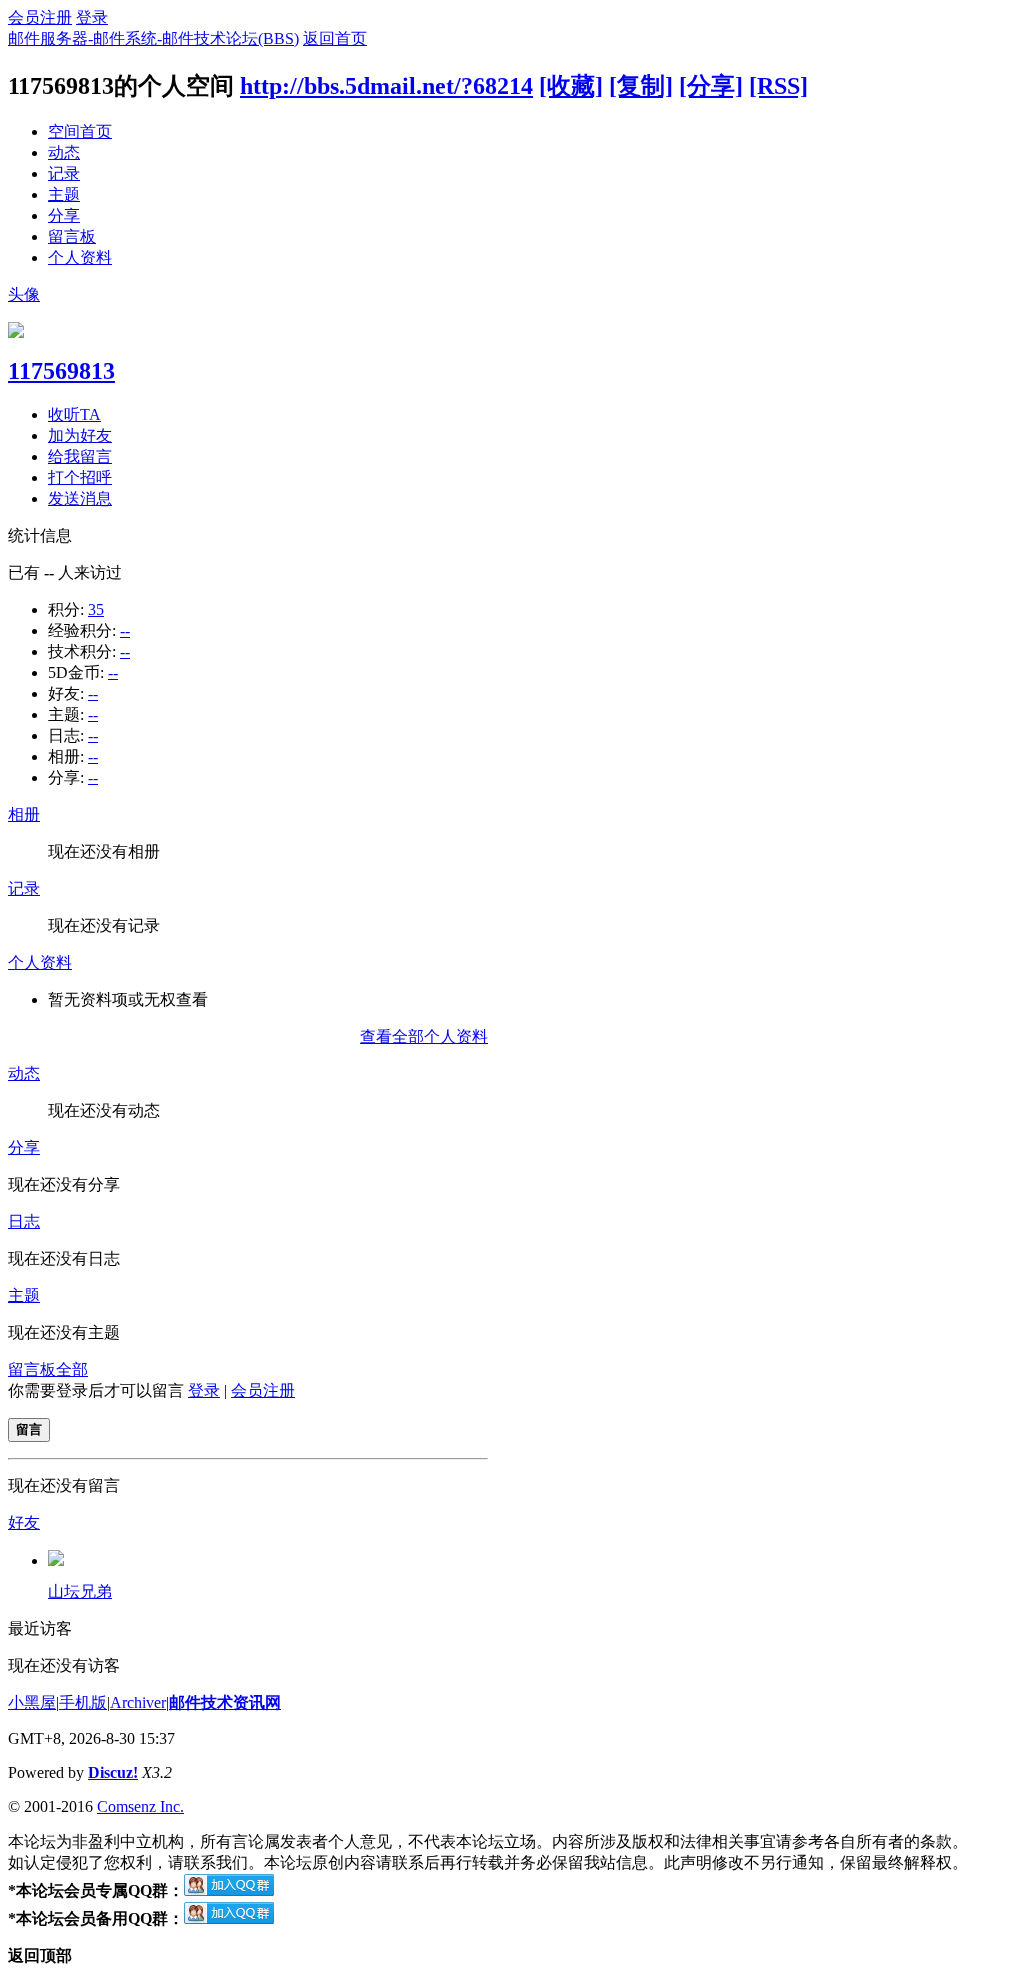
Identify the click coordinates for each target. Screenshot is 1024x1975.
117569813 (61, 371)
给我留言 (80, 456)
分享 (64, 215)
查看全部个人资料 (424, 1036)
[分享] (711, 86)
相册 (24, 814)
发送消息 (80, 498)
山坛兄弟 (80, 1591)
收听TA (74, 414)
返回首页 (335, 38)
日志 (24, 1221)
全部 (72, 1369)
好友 (24, 1522)
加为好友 (80, 435)
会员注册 (40, 17)
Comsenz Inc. (140, 1806)
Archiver (138, 1702)
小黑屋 (32, 1702)
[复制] (641, 86)
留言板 (72, 236)
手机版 (83, 1702)
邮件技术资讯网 (225, 1702)
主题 (64, 194)
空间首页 (80, 131)
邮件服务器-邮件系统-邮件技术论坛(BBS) (153, 38)
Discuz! (113, 1772)
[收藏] (571, 86)
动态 (64, 152)
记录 (64, 173)
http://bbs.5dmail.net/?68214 (386, 86)
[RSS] (778, 86)
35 (96, 609)
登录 (92, 17)
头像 (24, 294)
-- (125, 630)
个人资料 (80, 257)
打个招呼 (80, 477)
